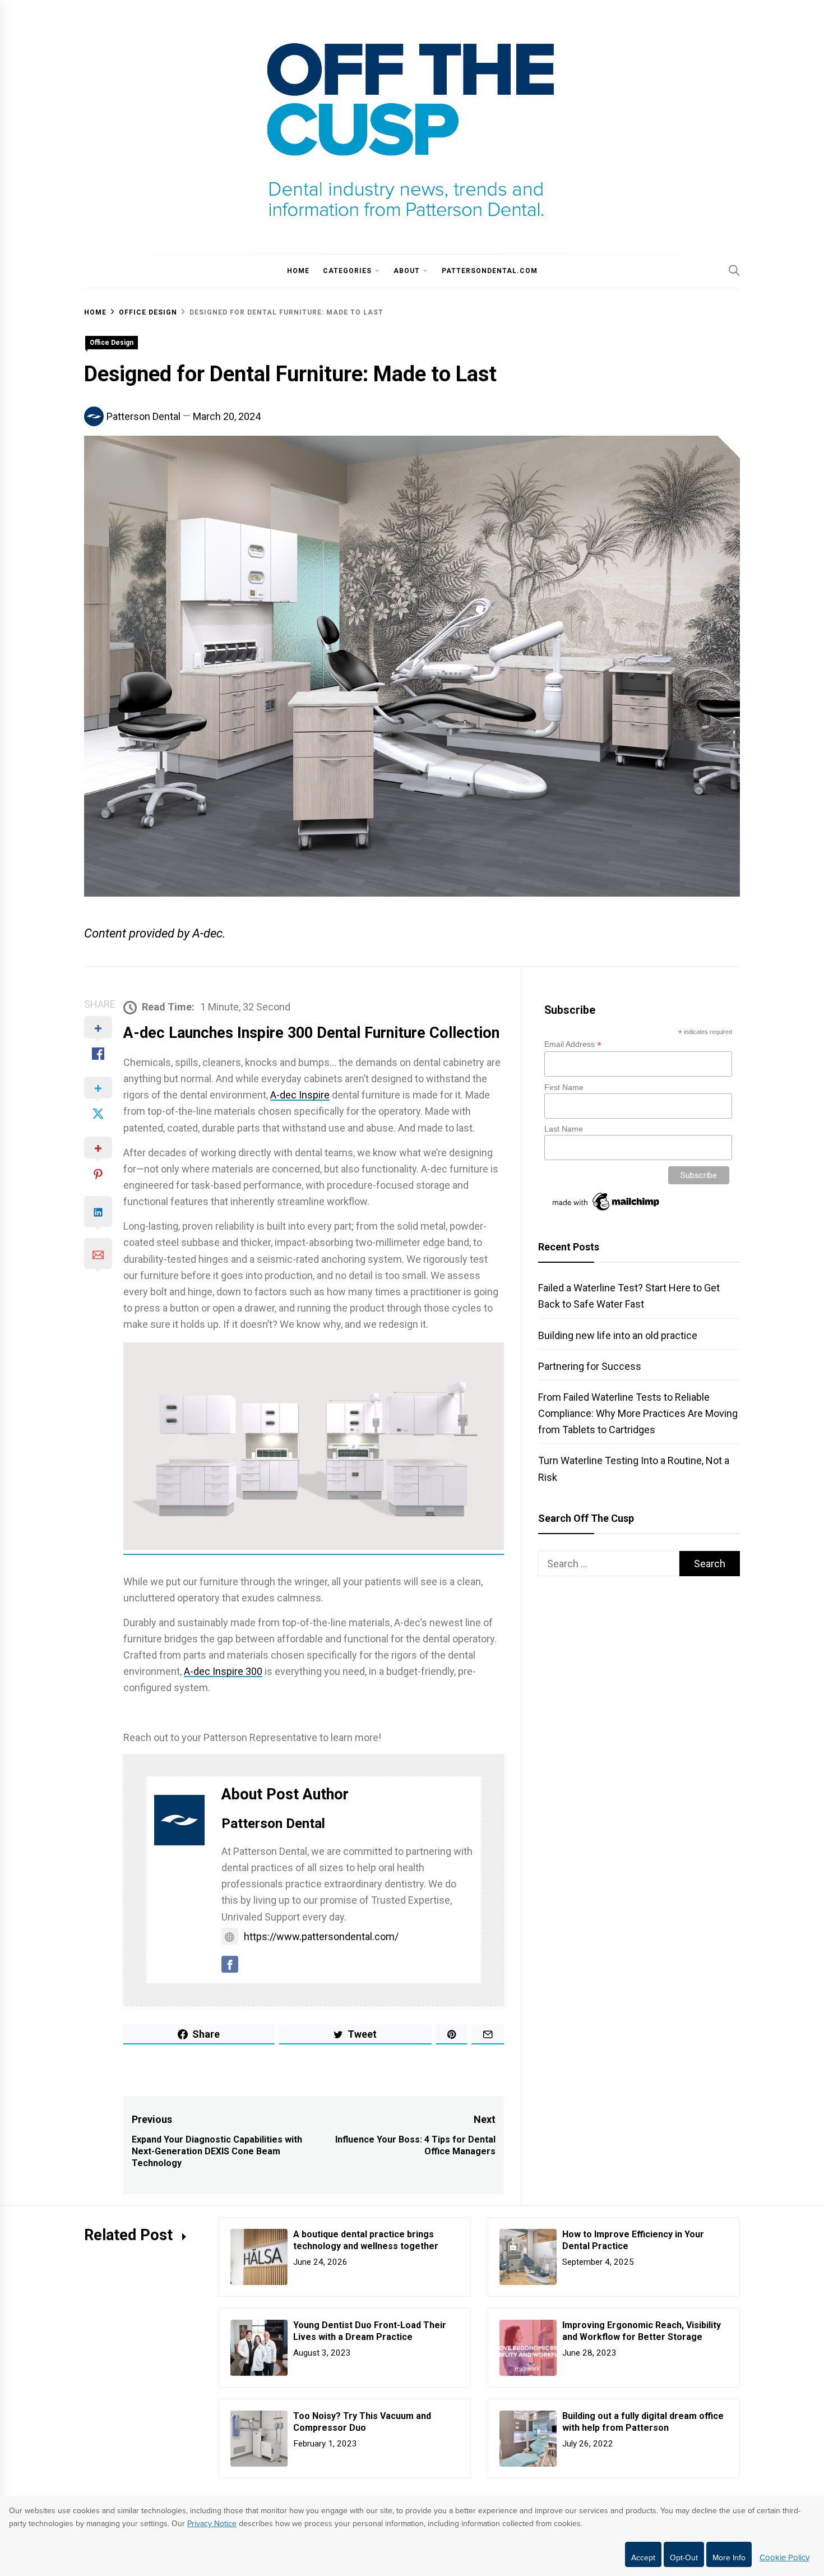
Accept (643, 2558)
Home (298, 271)
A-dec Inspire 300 (223, 1671)
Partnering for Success (590, 1366)
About (407, 271)
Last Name (564, 1129)
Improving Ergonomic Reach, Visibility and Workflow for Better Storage (642, 2331)
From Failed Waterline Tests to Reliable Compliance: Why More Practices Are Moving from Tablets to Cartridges (638, 1413)
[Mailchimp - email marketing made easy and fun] (607, 1211)
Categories (347, 271)
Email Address (573, 1044)
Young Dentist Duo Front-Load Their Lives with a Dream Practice (370, 2331)
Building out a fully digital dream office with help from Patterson (643, 2422)
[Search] (734, 270)
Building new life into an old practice (618, 1335)
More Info (729, 2558)
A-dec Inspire (300, 1095)
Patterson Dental (143, 416)
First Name (564, 1087)
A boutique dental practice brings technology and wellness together (367, 2240)
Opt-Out (684, 2558)
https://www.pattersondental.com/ (321, 1936)
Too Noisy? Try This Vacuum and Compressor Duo (362, 2422)
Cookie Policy (784, 2557)
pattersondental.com (490, 271)
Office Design (112, 343)
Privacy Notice (212, 2524)
